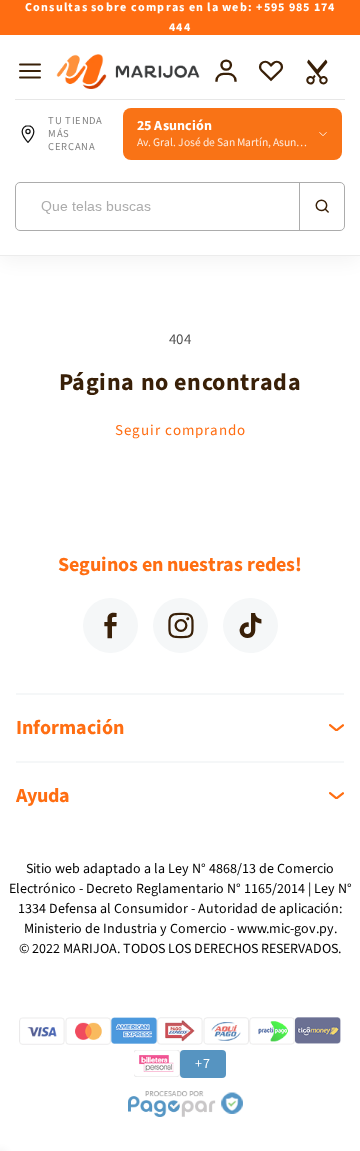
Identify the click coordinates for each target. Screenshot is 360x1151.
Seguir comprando (180, 430)
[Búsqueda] (321, 206)
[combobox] (180, 206)
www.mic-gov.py (285, 929)
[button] (30, 71)
